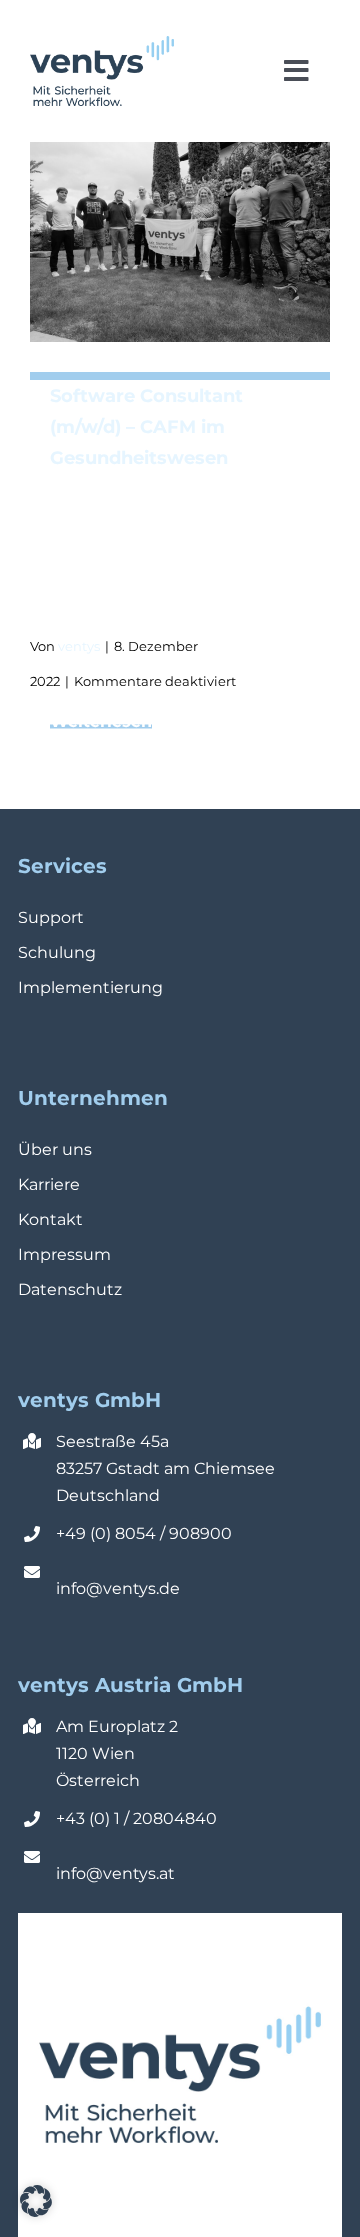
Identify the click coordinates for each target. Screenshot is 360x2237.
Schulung (57, 952)
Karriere (49, 1184)
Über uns (55, 1149)
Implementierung (90, 987)
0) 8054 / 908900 (163, 1533)
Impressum (64, 1254)
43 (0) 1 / (99, 1818)
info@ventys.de (118, 1588)
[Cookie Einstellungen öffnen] (36, 2211)
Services (62, 866)
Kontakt (50, 1219)
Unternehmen (93, 1098)
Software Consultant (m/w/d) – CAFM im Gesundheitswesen (146, 427)
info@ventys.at (115, 1873)
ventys (79, 646)
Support (51, 917)
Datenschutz (70, 1289)
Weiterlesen (190, 721)
